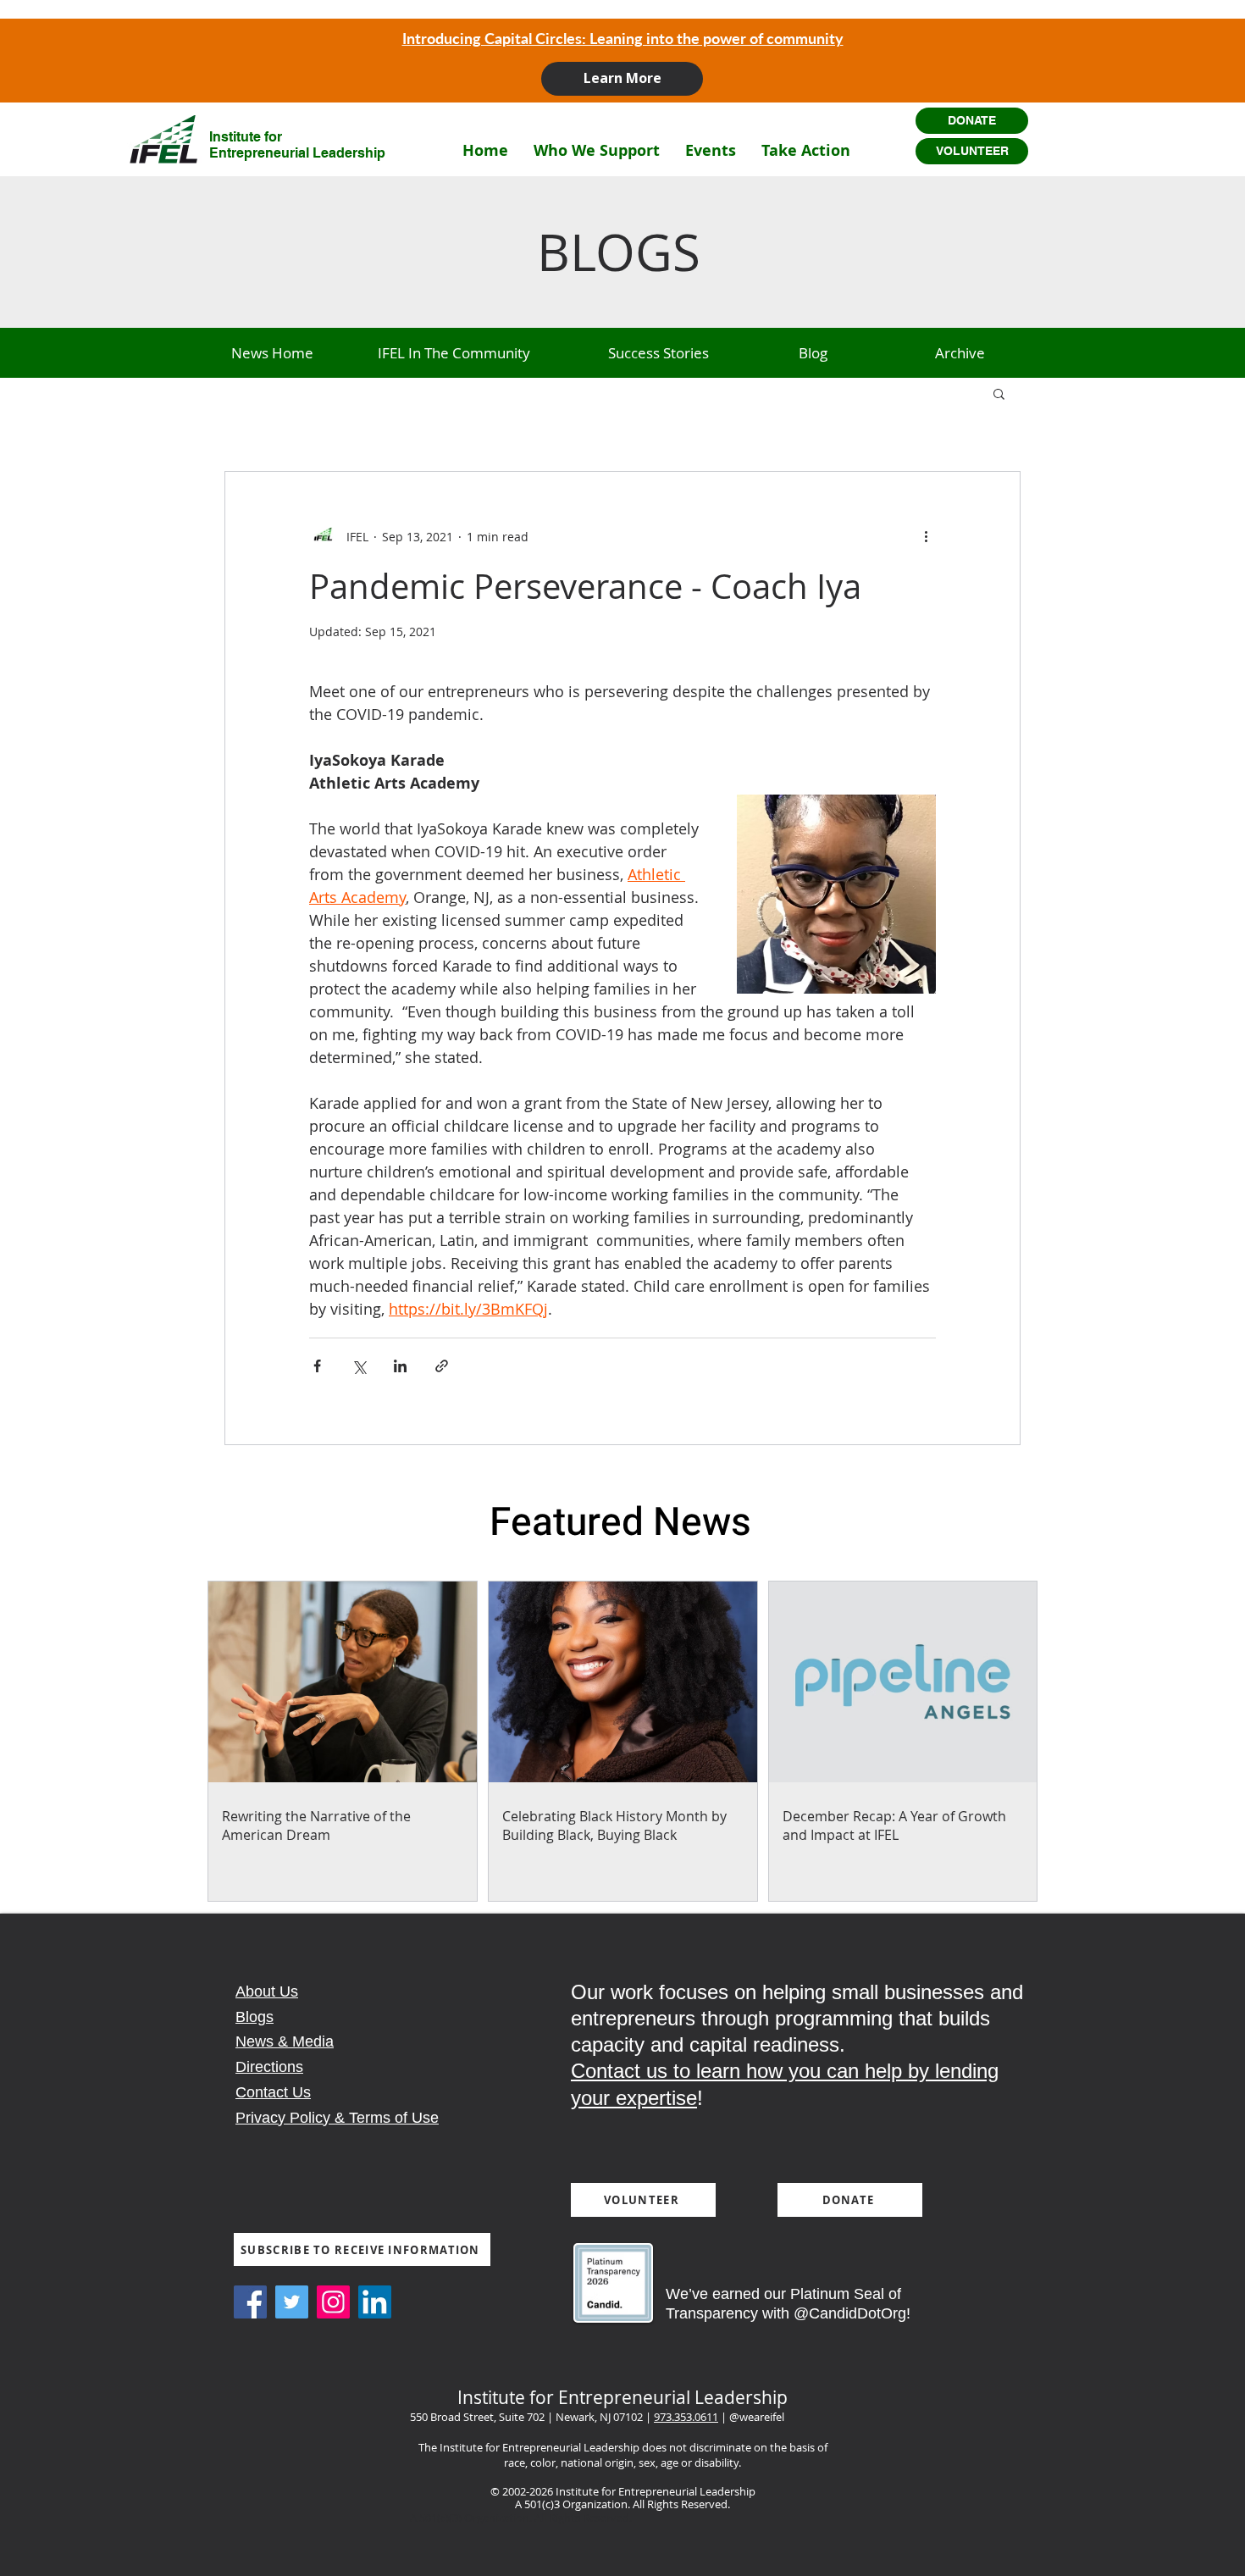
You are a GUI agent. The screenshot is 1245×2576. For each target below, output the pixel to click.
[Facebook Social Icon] (250, 2302)
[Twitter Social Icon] (292, 2302)
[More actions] (926, 536)
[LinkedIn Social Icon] (375, 2302)
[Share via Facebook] (317, 1366)
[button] (597, 150)
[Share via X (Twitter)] (359, 1366)
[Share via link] (442, 1366)
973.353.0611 (686, 2417)
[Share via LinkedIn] (400, 1366)
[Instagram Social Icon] (333, 2302)
